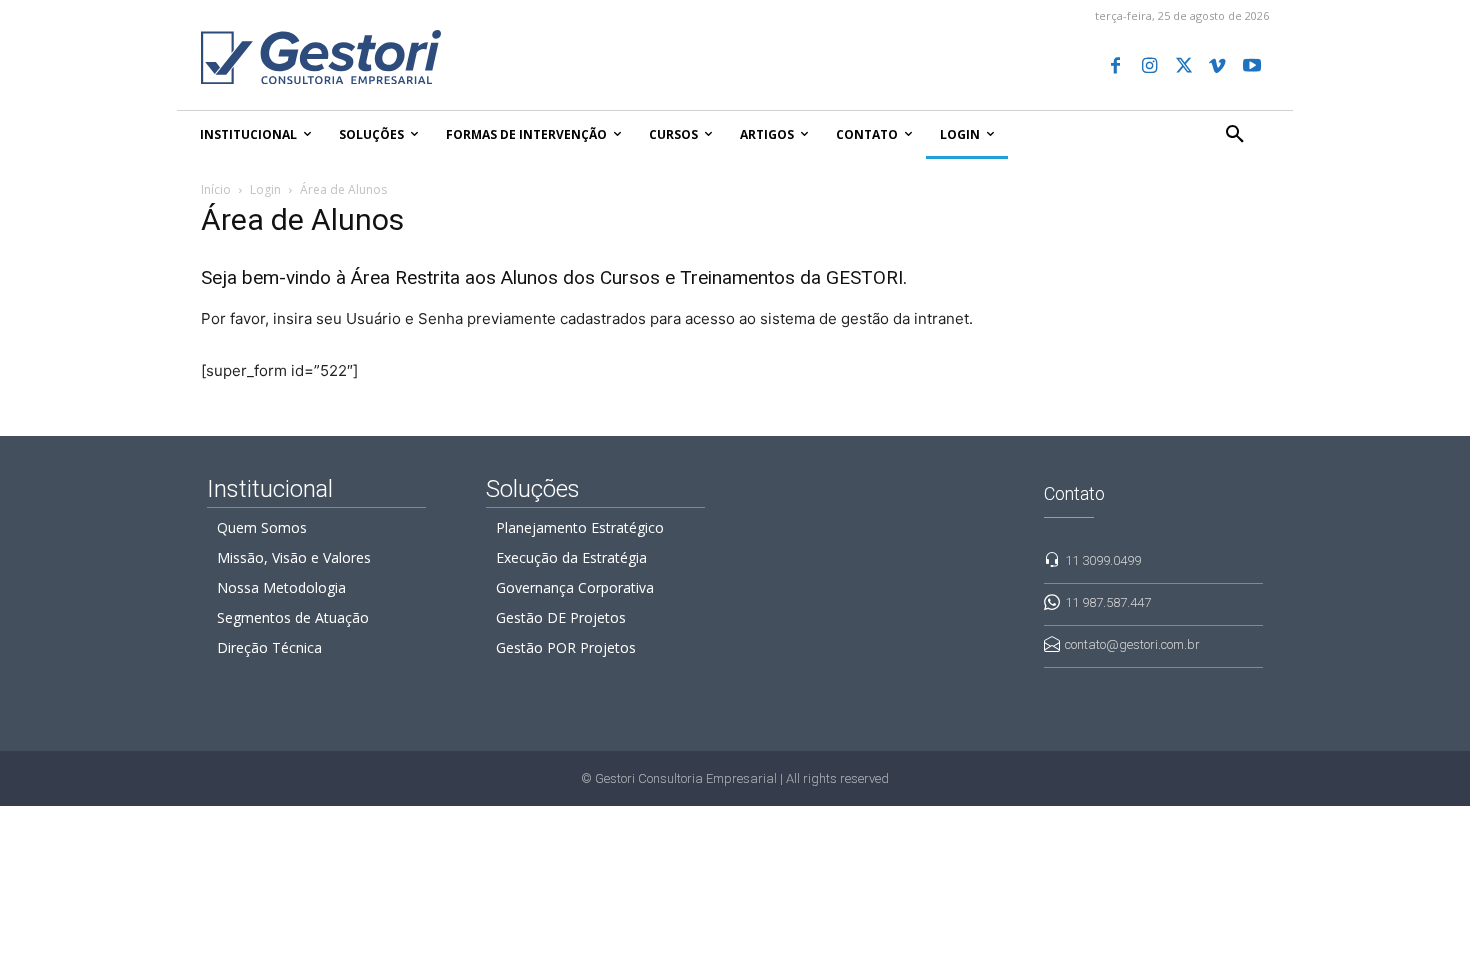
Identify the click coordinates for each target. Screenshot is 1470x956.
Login (265, 189)
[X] (1183, 67)
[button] (1235, 135)
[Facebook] (1115, 67)
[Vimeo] (1218, 67)
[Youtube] (1252, 67)
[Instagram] (1149, 67)
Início (216, 189)
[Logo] (379, 57)
